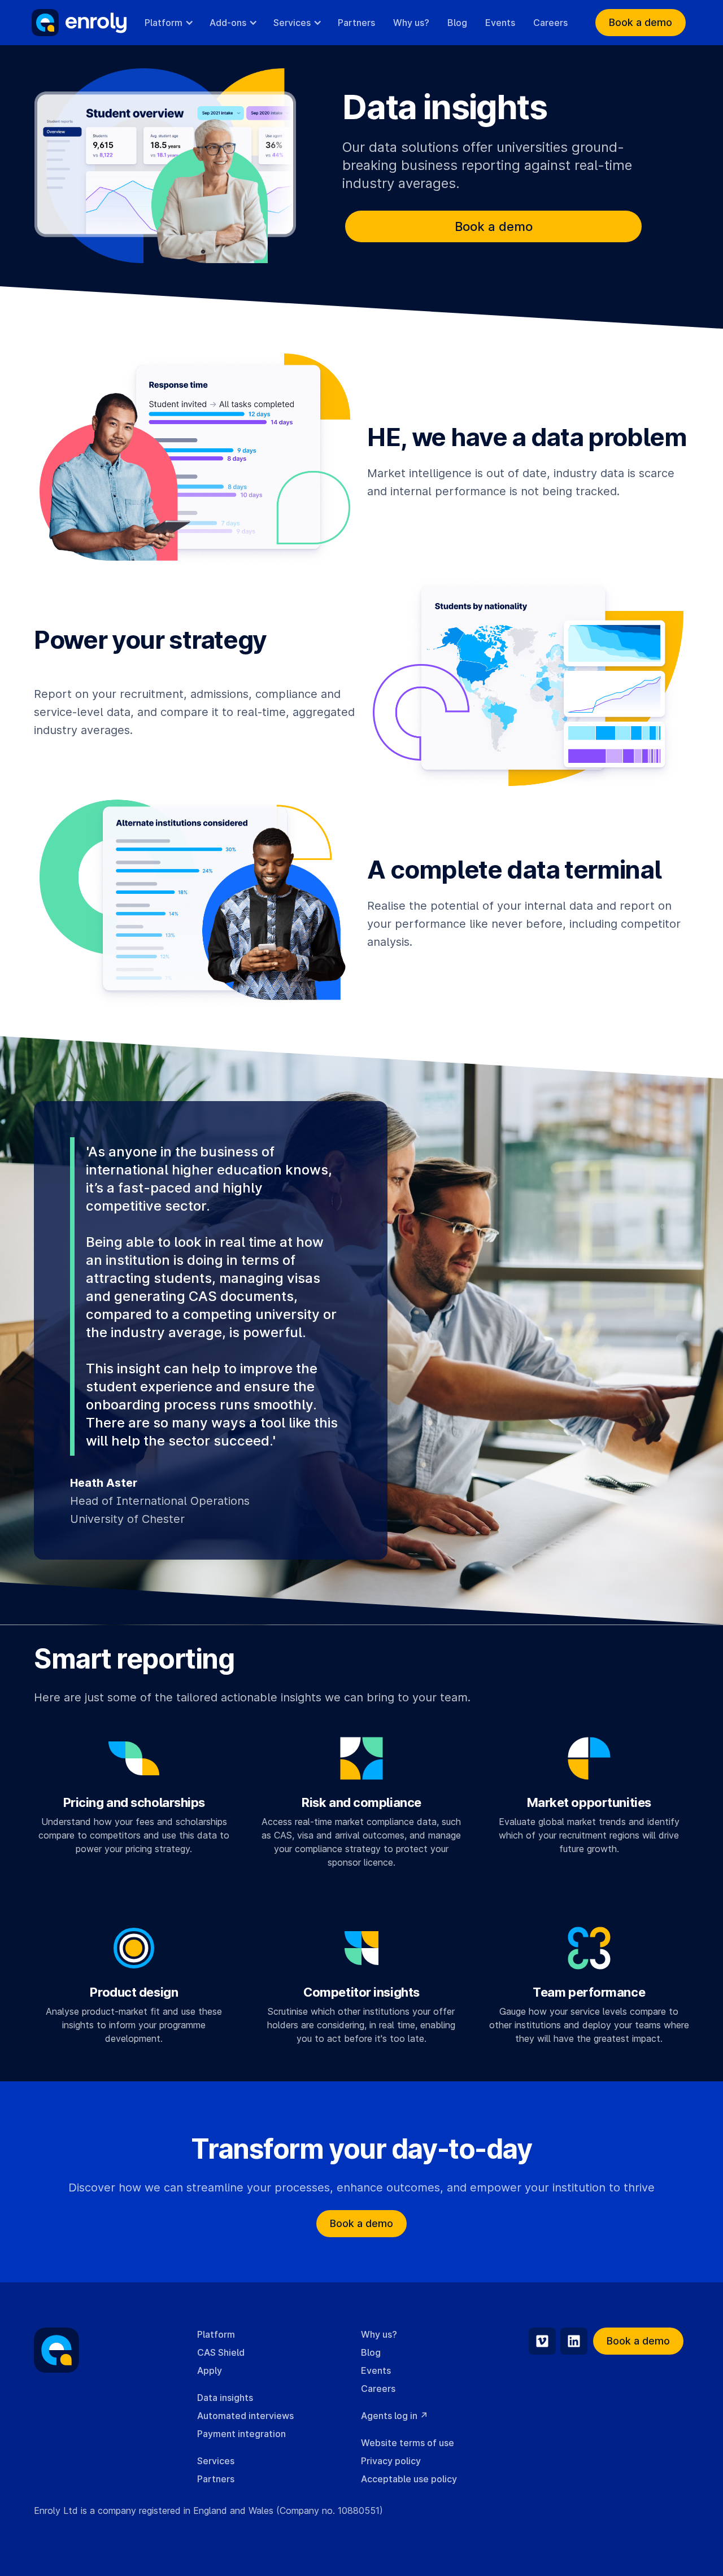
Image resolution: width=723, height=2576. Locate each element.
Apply (210, 2370)
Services (216, 2461)
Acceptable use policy (409, 2479)
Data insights (225, 2398)
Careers (550, 23)
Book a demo (641, 22)
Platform (216, 2334)
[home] (79, 23)
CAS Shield (221, 2352)
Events (500, 23)
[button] (168, 23)
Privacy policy (391, 2461)
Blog (457, 23)
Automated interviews (245, 2416)
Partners (356, 23)
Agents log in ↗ (395, 2416)
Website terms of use (408, 2443)
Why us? (411, 23)
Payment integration (241, 2434)
